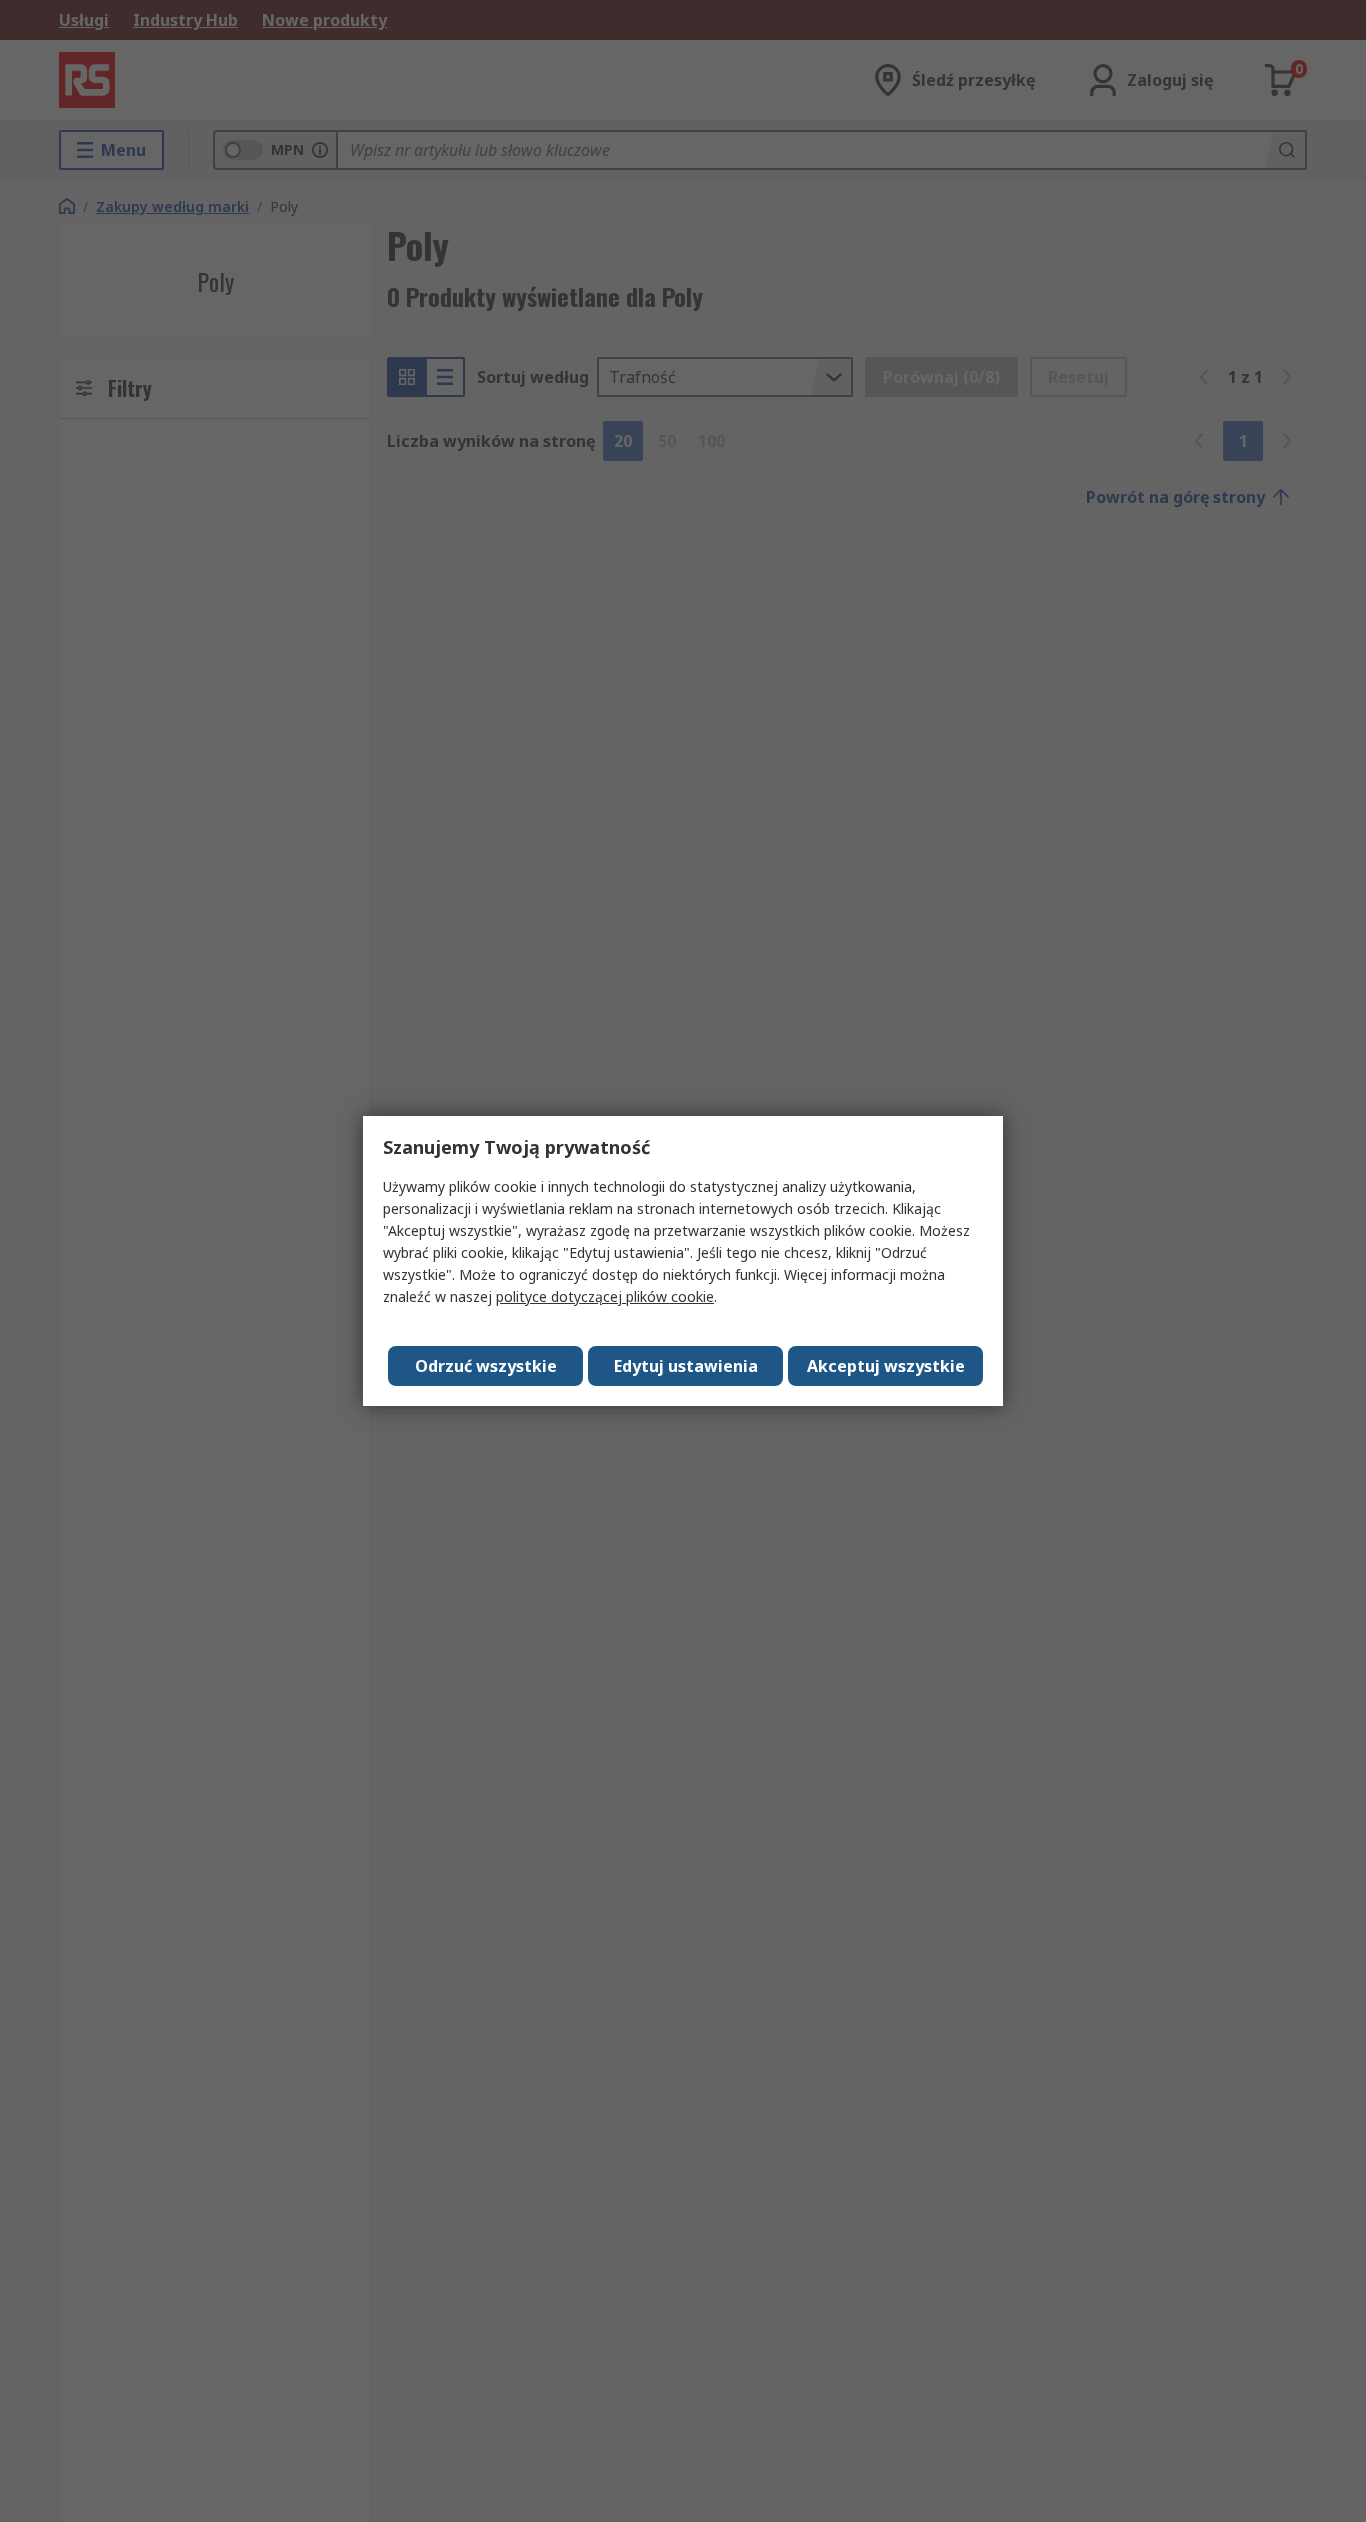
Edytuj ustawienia (686, 1366)
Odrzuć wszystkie (486, 1366)
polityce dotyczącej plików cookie (605, 1296)
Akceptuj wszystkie (886, 1366)
